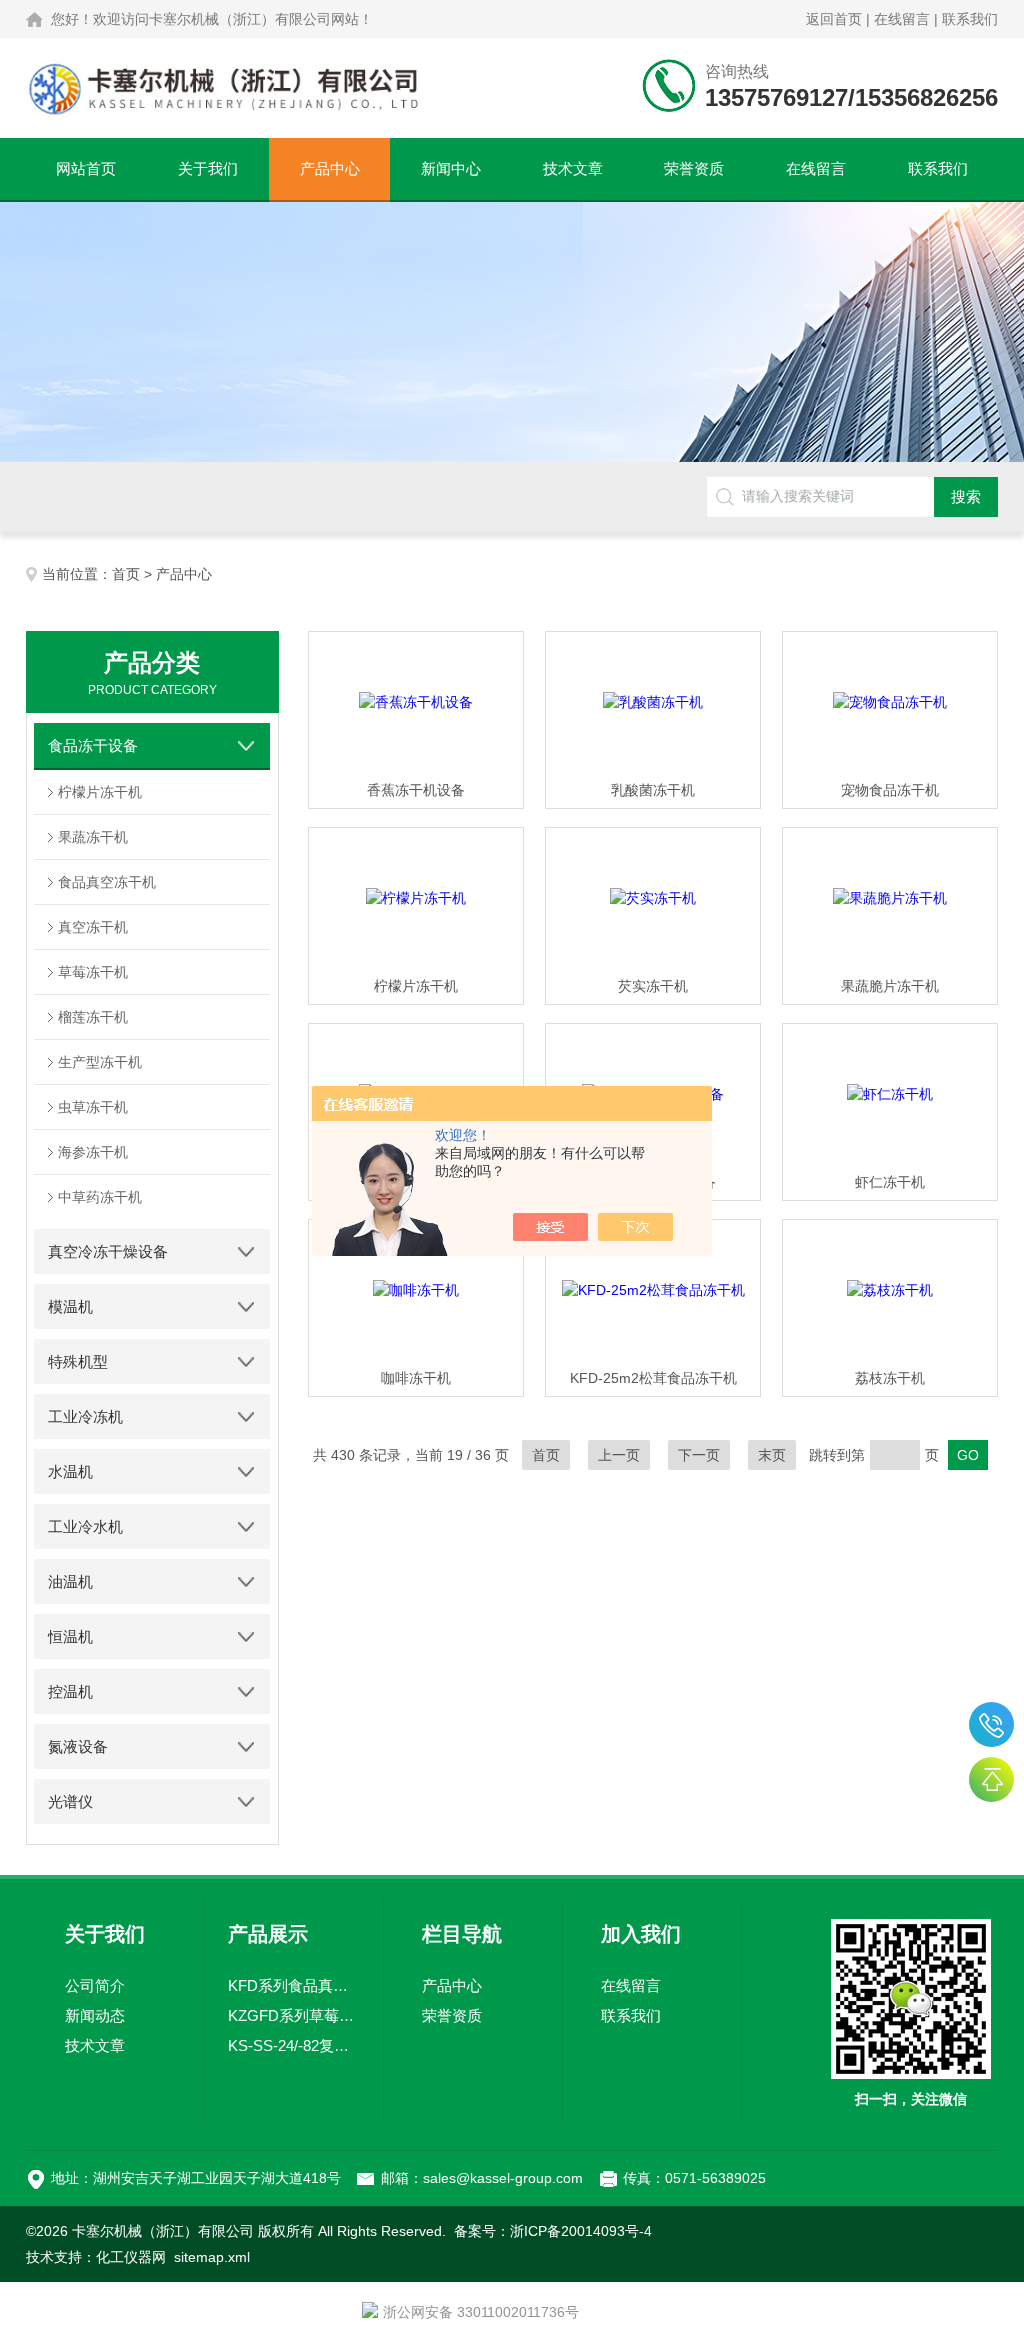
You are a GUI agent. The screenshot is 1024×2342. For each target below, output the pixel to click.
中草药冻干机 (100, 1197)
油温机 (70, 1581)
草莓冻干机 (93, 972)
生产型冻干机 (100, 1062)
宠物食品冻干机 (890, 790)
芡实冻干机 (653, 986)
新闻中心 (451, 168)
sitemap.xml (212, 2257)
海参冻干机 (93, 1152)
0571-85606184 (991, 1724)
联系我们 (970, 19)
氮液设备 (78, 1746)
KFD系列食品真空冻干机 (293, 1985)
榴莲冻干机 (93, 1017)
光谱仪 (70, 1801)
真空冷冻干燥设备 (108, 1251)
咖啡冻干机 (416, 1378)
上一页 (619, 1455)
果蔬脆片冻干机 (890, 986)
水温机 (70, 1471)
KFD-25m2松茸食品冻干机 (653, 1378)
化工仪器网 (131, 2257)
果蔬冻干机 (93, 837)
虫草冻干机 (93, 1107)
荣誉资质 (694, 168)
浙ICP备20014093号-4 (581, 2231)
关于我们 (208, 168)
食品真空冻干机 (107, 882)
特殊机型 (78, 1361)
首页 (126, 574)
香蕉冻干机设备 (416, 790)
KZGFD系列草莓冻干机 (293, 2015)
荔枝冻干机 (890, 1378)
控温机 (70, 1691)
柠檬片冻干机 (100, 792)
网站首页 (86, 168)
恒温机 (70, 1636)
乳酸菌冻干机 (653, 790)
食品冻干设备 (93, 745)
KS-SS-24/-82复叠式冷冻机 (293, 2045)
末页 (772, 1455)
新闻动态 (95, 2015)
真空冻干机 (93, 927)
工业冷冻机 (85, 1416)
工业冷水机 (85, 1526)
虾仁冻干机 (890, 1182)
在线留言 (902, 19)
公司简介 (95, 1985)
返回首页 (834, 19)
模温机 (70, 1306)
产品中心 (330, 168)
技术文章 (573, 168)
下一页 (699, 1455)
